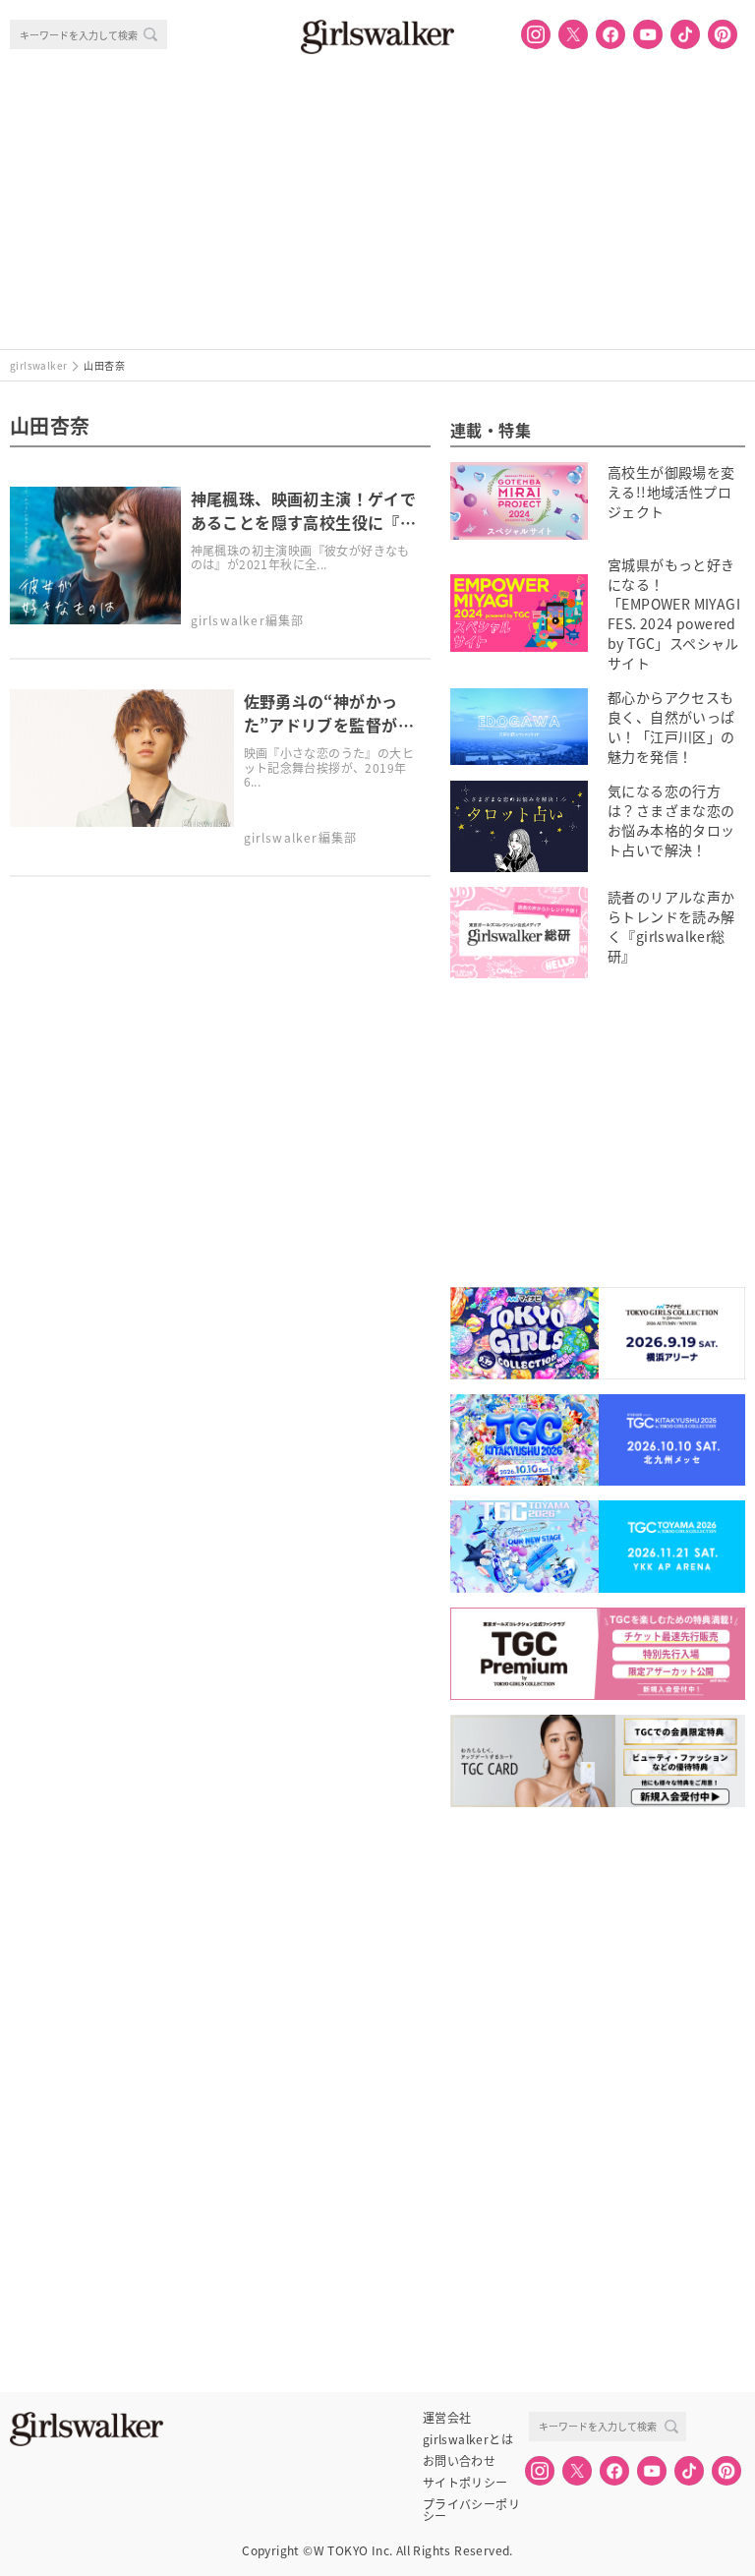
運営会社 (447, 2418)
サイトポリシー (465, 2483)
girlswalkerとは (468, 2439)
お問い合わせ (459, 2461)
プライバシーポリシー (471, 2504)
